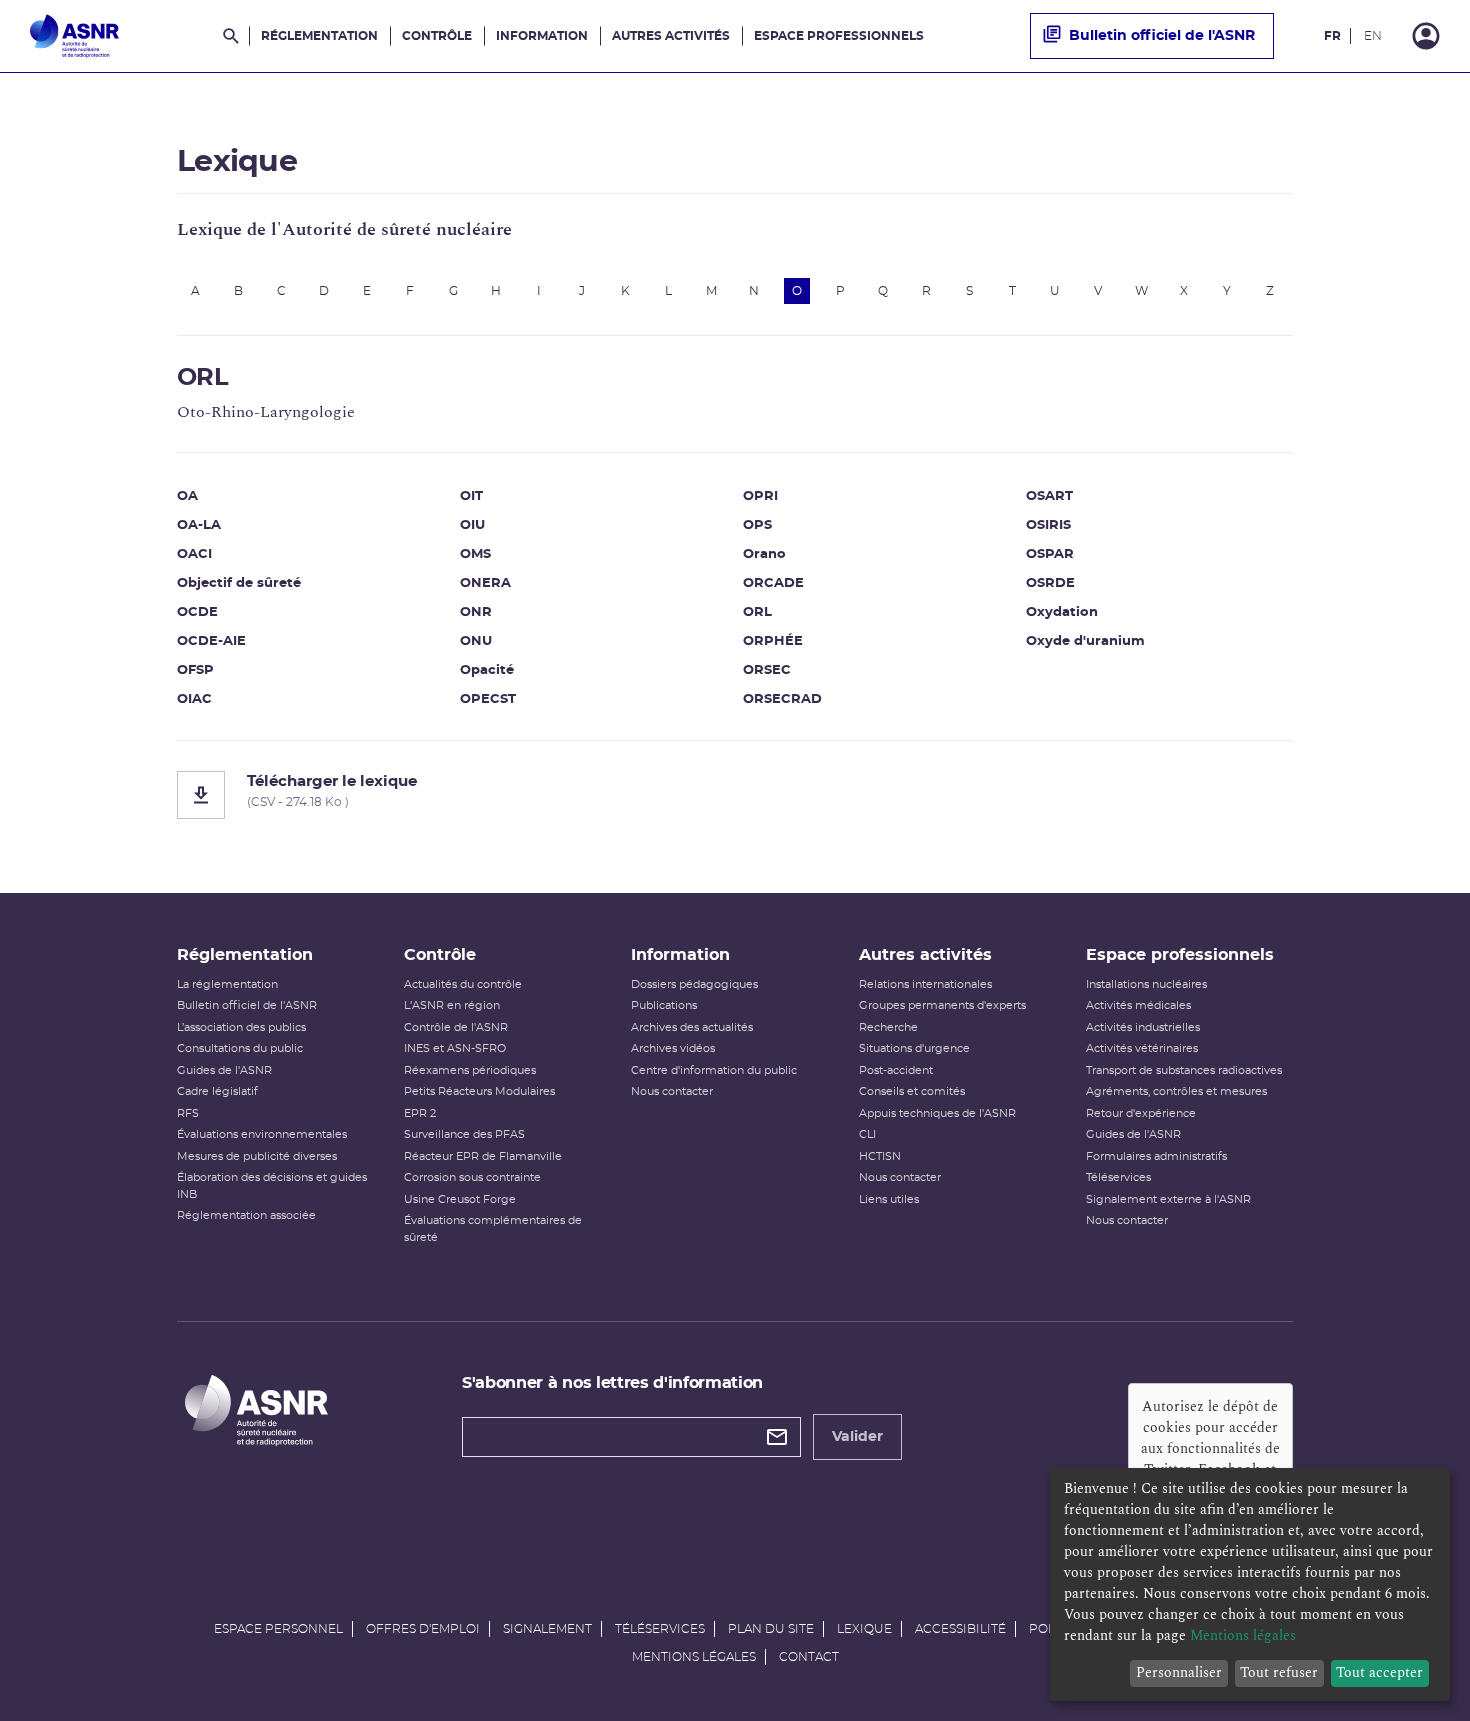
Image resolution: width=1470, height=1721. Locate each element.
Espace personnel (278, 1629)
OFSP (195, 670)
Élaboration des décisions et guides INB (272, 1186)
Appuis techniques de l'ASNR (937, 1113)
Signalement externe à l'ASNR (1168, 1199)
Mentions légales (694, 1657)
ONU (476, 641)
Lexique (864, 1629)
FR (1332, 36)
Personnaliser (1179, 1672)
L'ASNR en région (452, 1005)
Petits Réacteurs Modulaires (479, 1091)
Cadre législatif (217, 1091)
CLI (867, 1134)
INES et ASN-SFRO (455, 1048)
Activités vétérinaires (1142, 1048)
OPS (757, 525)
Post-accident (896, 1070)
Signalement (547, 1629)
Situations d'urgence (914, 1048)
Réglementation (319, 36)
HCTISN (880, 1156)
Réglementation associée (246, 1215)
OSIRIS (1048, 525)
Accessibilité (960, 1629)
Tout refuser (1279, 1672)
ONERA (485, 583)
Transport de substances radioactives (1184, 1070)
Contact (809, 1657)
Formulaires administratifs (1156, 1156)
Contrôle (437, 36)
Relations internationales (925, 984)
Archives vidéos (673, 1048)
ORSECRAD (782, 699)
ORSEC (767, 670)
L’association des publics (241, 1027)
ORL (757, 612)
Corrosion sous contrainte (472, 1177)
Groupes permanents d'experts (942, 1005)
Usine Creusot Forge (460, 1199)
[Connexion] (1426, 36)
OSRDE (1050, 583)
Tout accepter (1379, 1672)
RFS (188, 1113)
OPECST (488, 699)
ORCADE (773, 583)
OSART (1049, 496)
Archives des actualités (692, 1027)
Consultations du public (240, 1048)
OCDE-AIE (211, 641)
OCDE (197, 612)
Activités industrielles (1143, 1027)
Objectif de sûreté (239, 583)
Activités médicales (1138, 1005)
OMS (475, 554)
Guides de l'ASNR (224, 1070)
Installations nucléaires (1146, 984)
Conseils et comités (912, 1091)
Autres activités (671, 36)
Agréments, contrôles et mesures (1176, 1091)
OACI (194, 554)
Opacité (487, 670)
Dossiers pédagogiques (694, 984)
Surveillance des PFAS (464, 1134)
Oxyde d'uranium (1085, 641)
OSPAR (1050, 554)
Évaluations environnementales (262, 1134)
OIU (472, 525)
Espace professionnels (839, 36)
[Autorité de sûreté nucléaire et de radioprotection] (74, 36)
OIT (471, 496)
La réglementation (227, 984)
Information (542, 36)
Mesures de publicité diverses (257, 1156)
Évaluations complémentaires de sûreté (493, 1229)
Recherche (888, 1027)
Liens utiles (889, 1199)
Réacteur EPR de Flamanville (483, 1156)
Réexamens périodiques (470, 1070)
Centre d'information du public (714, 1070)
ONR (476, 612)
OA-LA (199, 525)
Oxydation (1062, 612)
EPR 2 (420, 1113)
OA (187, 496)
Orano (764, 554)
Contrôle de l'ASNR (456, 1027)
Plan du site (771, 1629)
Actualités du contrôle (463, 984)
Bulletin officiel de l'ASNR (1162, 36)
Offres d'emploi (423, 1629)
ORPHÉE (773, 641)
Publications (664, 1005)
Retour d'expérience (1141, 1113)
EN (1373, 36)
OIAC (194, 699)
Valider (857, 1437)
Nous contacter (672, 1091)
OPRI (760, 496)
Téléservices (1118, 1177)
